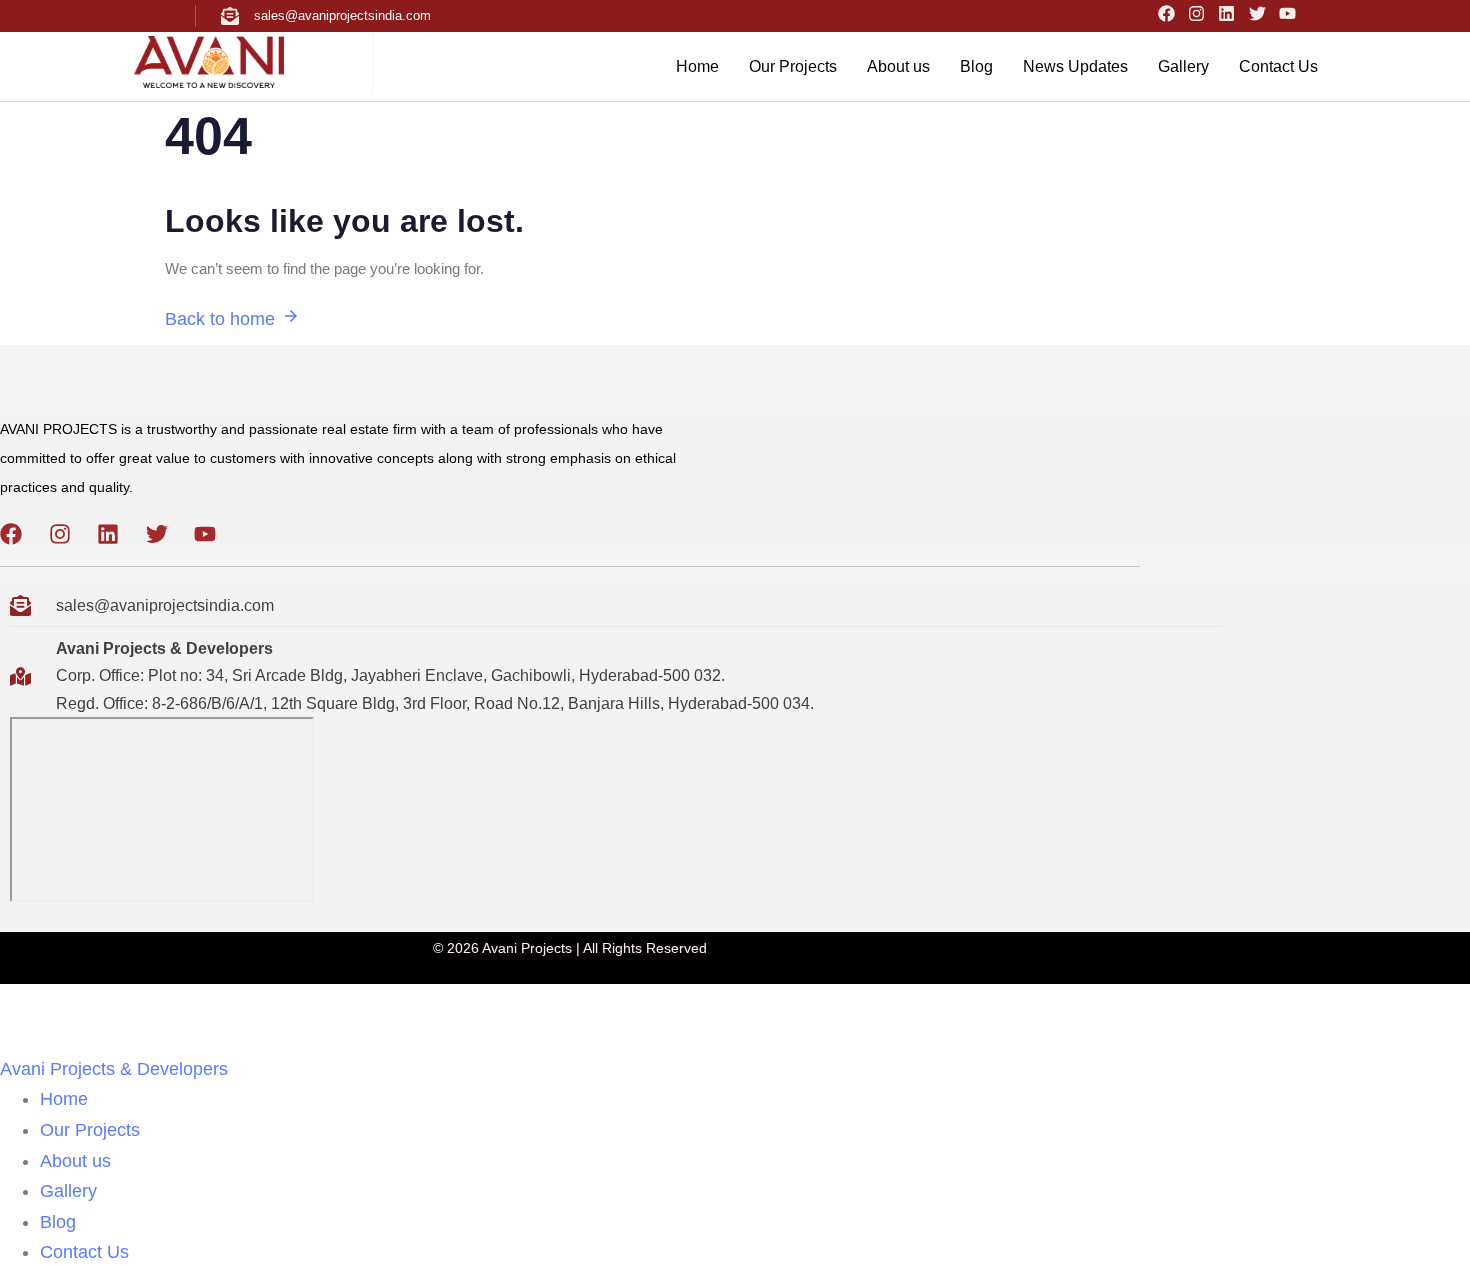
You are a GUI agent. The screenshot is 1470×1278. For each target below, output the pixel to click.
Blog (976, 66)
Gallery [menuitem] (68, 1191)
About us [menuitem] (75, 1161)
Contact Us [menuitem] (84, 1252)
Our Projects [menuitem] (90, 1130)
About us (898, 66)
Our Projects (793, 66)
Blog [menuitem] (58, 1222)
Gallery (1183, 66)
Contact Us (1278, 66)
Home (697, 66)
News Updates (1075, 66)
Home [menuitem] (64, 1099)
